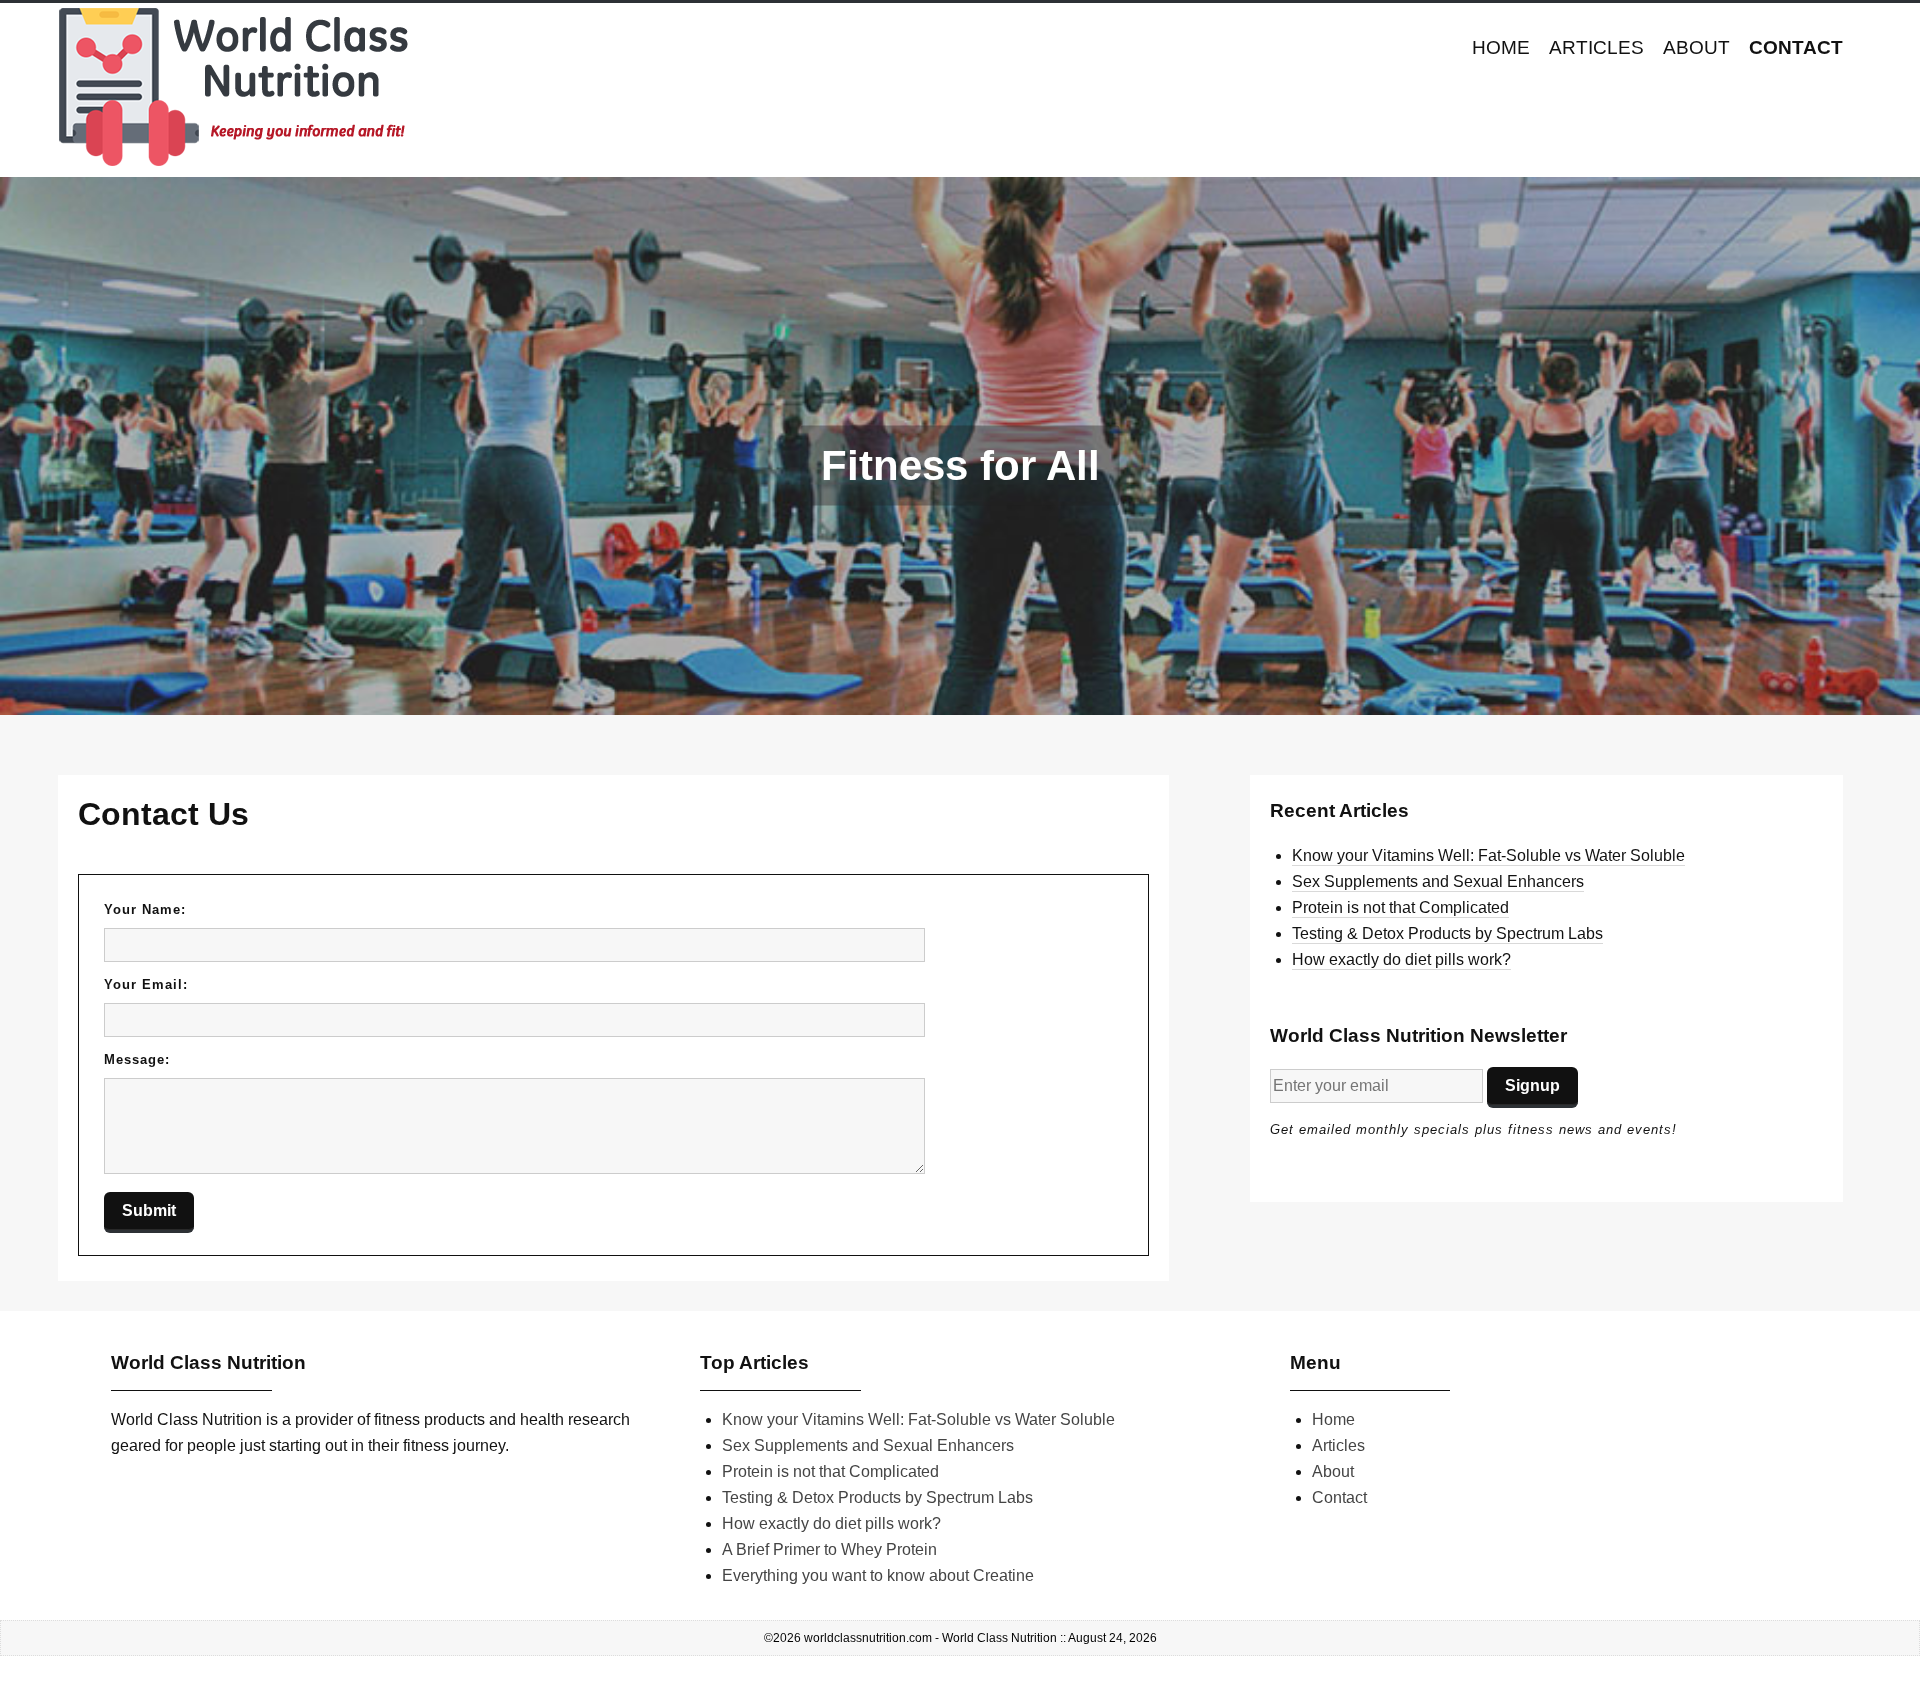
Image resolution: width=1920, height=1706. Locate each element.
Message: (137, 1059)
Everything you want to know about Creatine (878, 1575)
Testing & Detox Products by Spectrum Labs (1447, 933)
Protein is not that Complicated (1400, 907)
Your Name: (145, 909)
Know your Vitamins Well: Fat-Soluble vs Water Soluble (1488, 855)
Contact (1796, 47)
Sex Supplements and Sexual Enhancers (1438, 881)
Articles (1596, 47)
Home (1501, 47)
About (1696, 47)
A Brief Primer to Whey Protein (829, 1549)
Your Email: (146, 984)
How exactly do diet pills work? (1401, 959)
